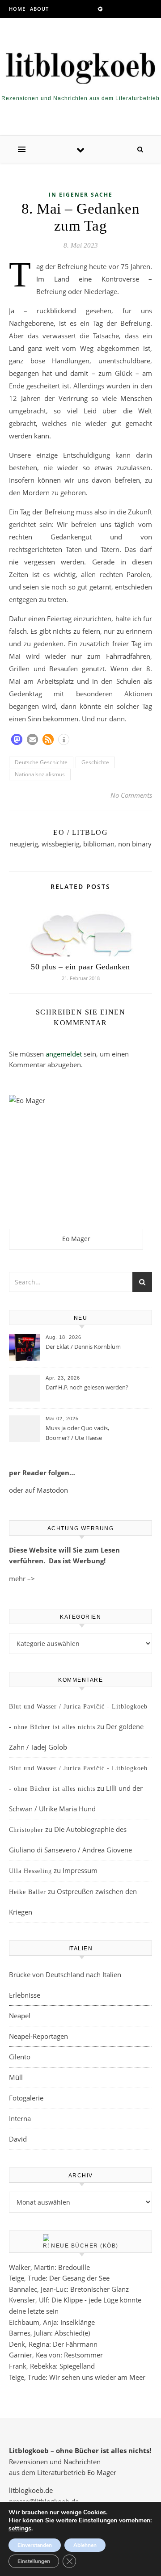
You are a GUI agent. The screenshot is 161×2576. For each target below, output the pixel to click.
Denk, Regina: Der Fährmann (53, 2344)
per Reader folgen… (42, 1473)
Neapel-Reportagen (38, 2036)
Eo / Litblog (80, 832)
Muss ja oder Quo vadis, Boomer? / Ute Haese (77, 1433)
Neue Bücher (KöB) (85, 2246)
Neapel (20, 2016)
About (39, 9)
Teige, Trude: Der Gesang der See (59, 2278)
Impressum (80, 1870)
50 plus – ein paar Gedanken (80, 967)
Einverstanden (35, 2545)
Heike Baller (28, 1892)
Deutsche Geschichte (41, 762)
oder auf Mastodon (38, 1490)
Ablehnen (85, 2545)
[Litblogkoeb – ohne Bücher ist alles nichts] (80, 66)
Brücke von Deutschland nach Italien (65, 1974)
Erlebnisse (25, 1995)
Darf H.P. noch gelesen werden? (87, 1387)
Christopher (26, 1830)
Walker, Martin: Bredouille (49, 2267)
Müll (16, 2077)
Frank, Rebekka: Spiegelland (52, 2366)
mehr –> (22, 1578)
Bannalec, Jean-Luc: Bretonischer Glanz (69, 2289)
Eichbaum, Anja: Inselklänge (52, 2322)
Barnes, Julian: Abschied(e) (49, 2333)
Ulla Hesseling (30, 1871)
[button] (17, 739)
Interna (20, 2118)
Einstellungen (34, 2561)
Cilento (20, 2057)
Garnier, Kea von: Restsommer (56, 2355)
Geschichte (95, 762)
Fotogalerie (26, 2098)
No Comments (131, 795)
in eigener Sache (81, 195)
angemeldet (64, 1054)
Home (17, 9)
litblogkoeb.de (31, 2490)
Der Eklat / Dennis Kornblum (83, 1347)
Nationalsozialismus (40, 774)
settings (20, 2529)
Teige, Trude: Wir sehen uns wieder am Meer (77, 2377)
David (18, 2139)
